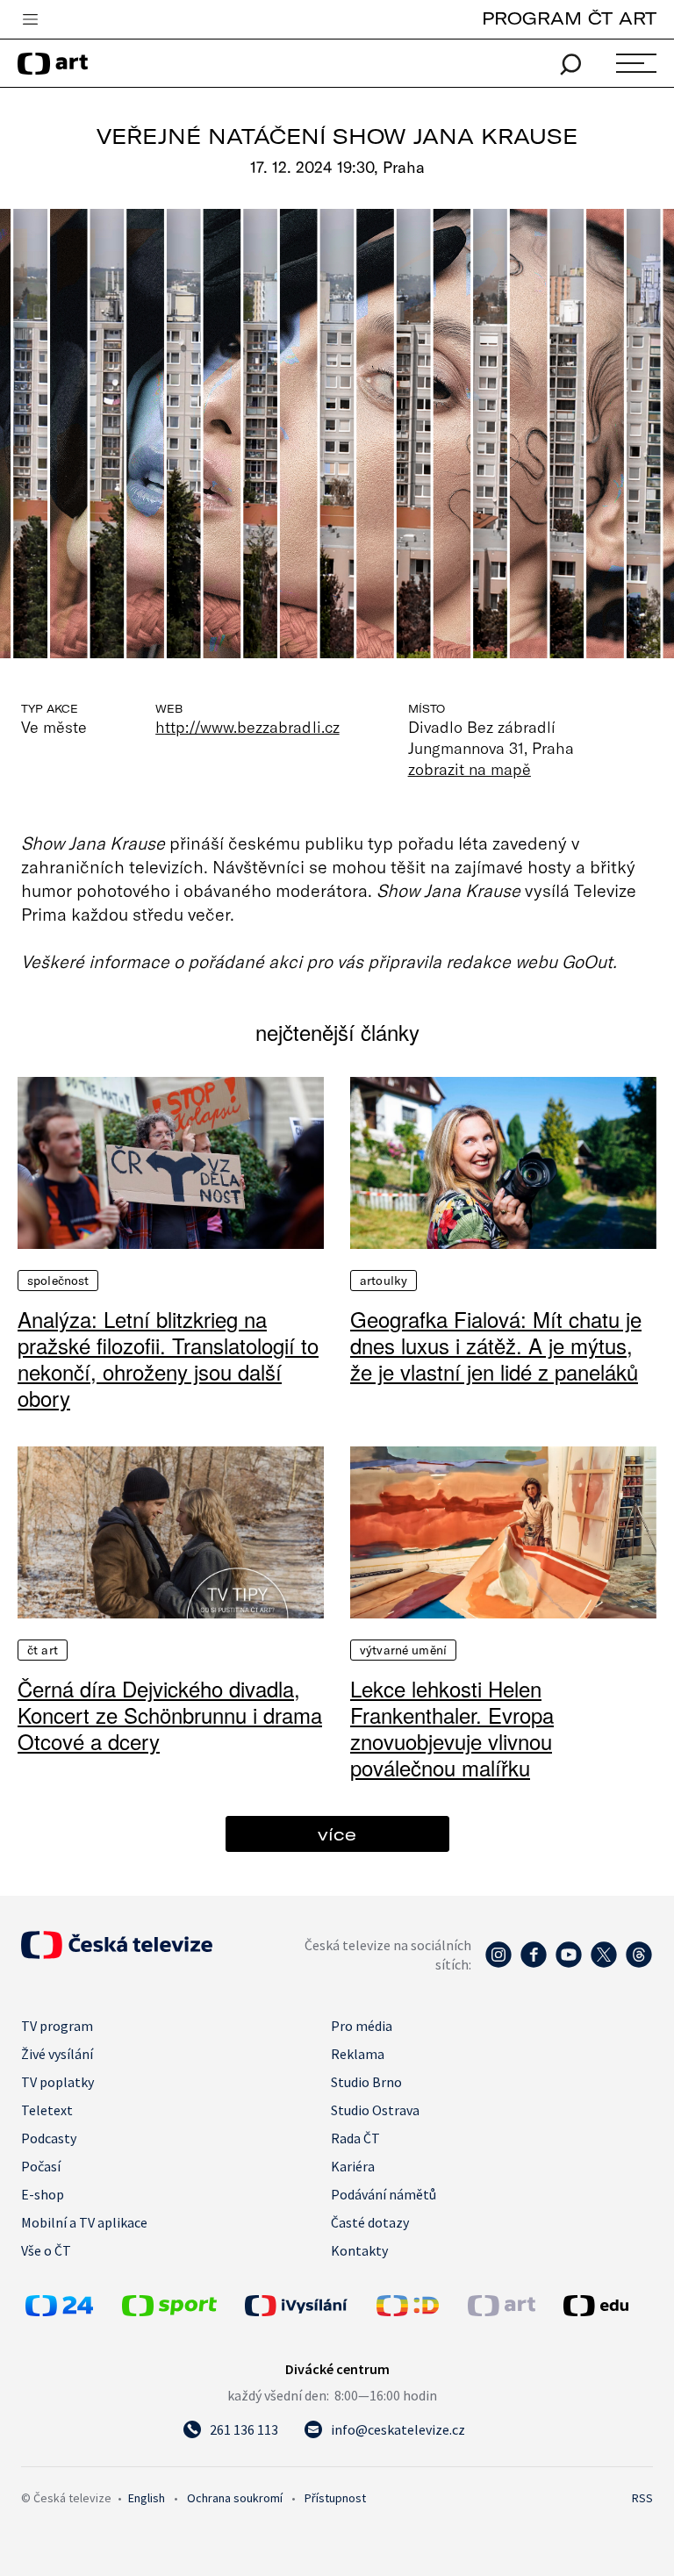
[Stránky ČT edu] (606, 2306)
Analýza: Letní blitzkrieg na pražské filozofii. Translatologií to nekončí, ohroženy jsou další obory (168, 1359)
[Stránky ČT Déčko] (408, 2311)
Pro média (362, 2026)
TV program (57, 2026)
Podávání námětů (384, 2194)
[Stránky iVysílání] (306, 2306)
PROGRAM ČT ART (569, 18)
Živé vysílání (57, 2054)
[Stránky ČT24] (59, 2311)
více (337, 1834)
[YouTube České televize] (569, 1963)
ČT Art (43, 1650)
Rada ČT (355, 2138)
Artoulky (384, 1281)
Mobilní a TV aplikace (84, 2222)
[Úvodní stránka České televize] (117, 1954)
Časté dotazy (370, 2222)
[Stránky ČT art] (502, 2311)
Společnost (58, 1281)
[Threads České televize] (639, 1963)
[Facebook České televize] (534, 1963)
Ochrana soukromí (235, 2498)
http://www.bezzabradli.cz (247, 727)
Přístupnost (335, 2498)
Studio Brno (366, 2082)
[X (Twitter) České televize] (604, 1963)
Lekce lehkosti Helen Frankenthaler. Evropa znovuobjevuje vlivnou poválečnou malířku (452, 1728)
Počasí (41, 2166)
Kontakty (359, 2250)
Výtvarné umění (403, 1650)
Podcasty (49, 2138)
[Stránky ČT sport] (169, 2311)
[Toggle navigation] (30, 20)
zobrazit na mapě (470, 769)
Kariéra (353, 2166)
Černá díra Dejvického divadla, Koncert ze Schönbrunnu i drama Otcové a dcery (170, 1715)
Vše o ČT (46, 2250)
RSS (642, 2498)
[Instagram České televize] (498, 1963)
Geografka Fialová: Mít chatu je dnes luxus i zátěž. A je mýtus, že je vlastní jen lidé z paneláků (496, 1345)
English (147, 2498)
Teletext (47, 2110)
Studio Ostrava (375, 2110)
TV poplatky (57, 2082)
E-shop (43, 2194)
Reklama (358, 2054)
